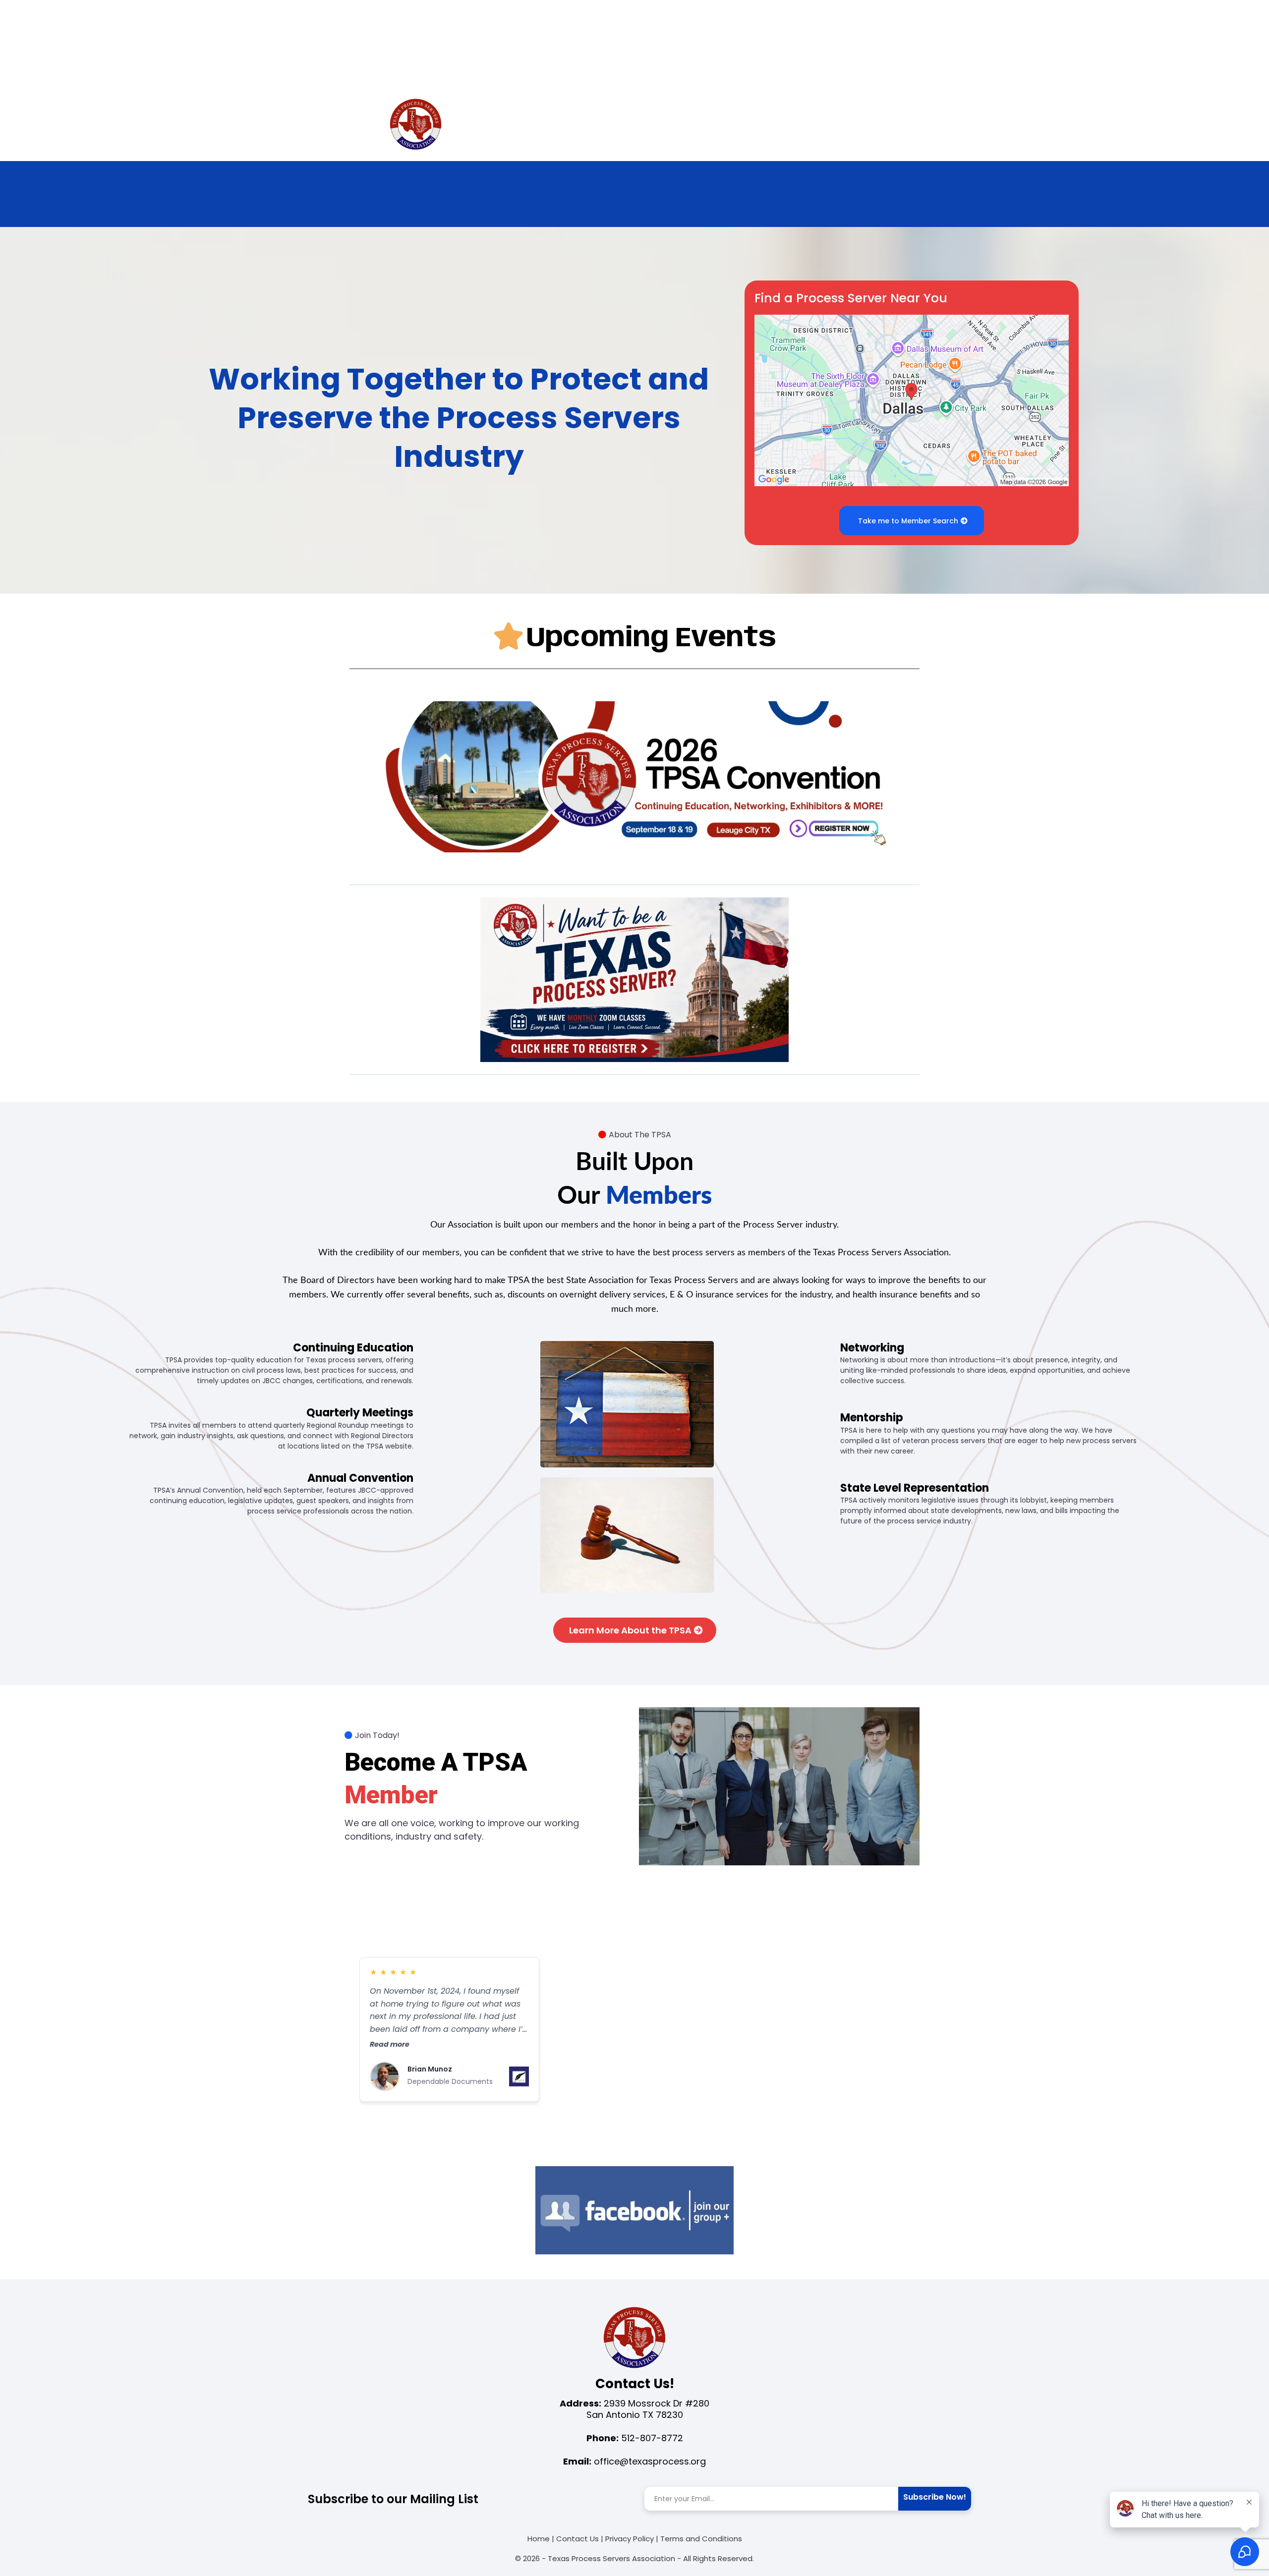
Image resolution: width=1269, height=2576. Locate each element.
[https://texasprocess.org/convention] (634, 777)
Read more (390, 2044)
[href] (912, 400)
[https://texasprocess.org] (416, 125)
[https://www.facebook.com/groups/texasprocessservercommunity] (634, 2210)
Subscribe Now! (935, 2497)
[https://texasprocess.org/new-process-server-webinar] (634, 980)
